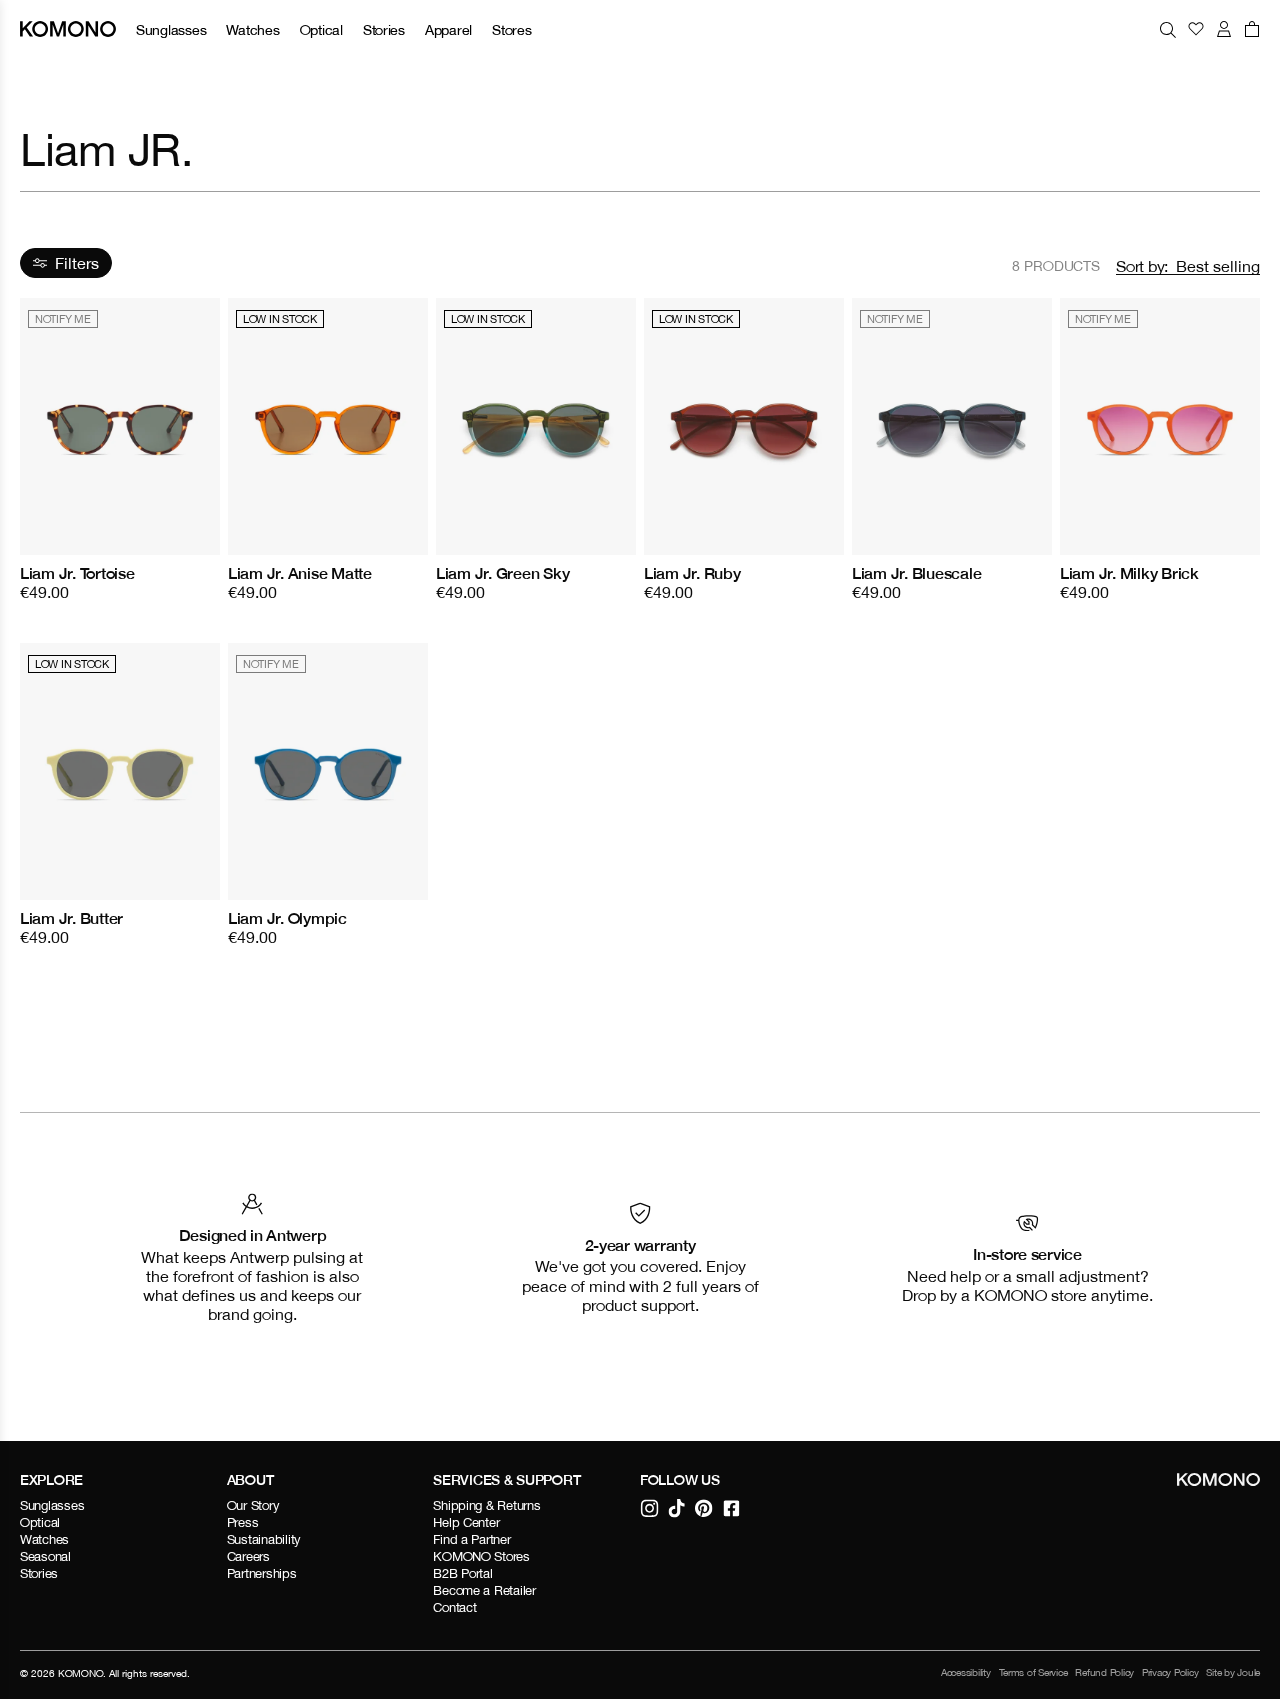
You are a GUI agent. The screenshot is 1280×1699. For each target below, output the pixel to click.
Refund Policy (1104, 1672)
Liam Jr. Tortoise (77, 573)
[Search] (1168, 29)
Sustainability (264, 1539)
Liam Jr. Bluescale (916, 573)
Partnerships (262, 1573)
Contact (454, 1607)
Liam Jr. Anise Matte (300, 573)
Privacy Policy (1170, 1672)
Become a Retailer (484, 1590)
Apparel (448, 29)
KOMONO (80, 1673)
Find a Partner (471, 1539)
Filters (77, 263)
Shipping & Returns (486, 1505)
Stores (511, 29)
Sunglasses (171, 29)
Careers (248, 1556)
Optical (321, 29)
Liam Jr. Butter (71, 918)
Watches (252, 29)
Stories (384, 29)
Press (243, 1522)
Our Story (253, 1505)
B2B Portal (462, 1573)
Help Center (466, 1522)
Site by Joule (1233, 1672)
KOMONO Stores (481, 1556)
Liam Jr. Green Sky (502, 573)
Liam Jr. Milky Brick (1129, 573)
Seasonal (45, 1556)
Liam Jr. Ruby (692, 573)
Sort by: (1142, 266)
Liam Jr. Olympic (287, 918)
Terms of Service (1033, 1672)
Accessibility (966, 1672)
